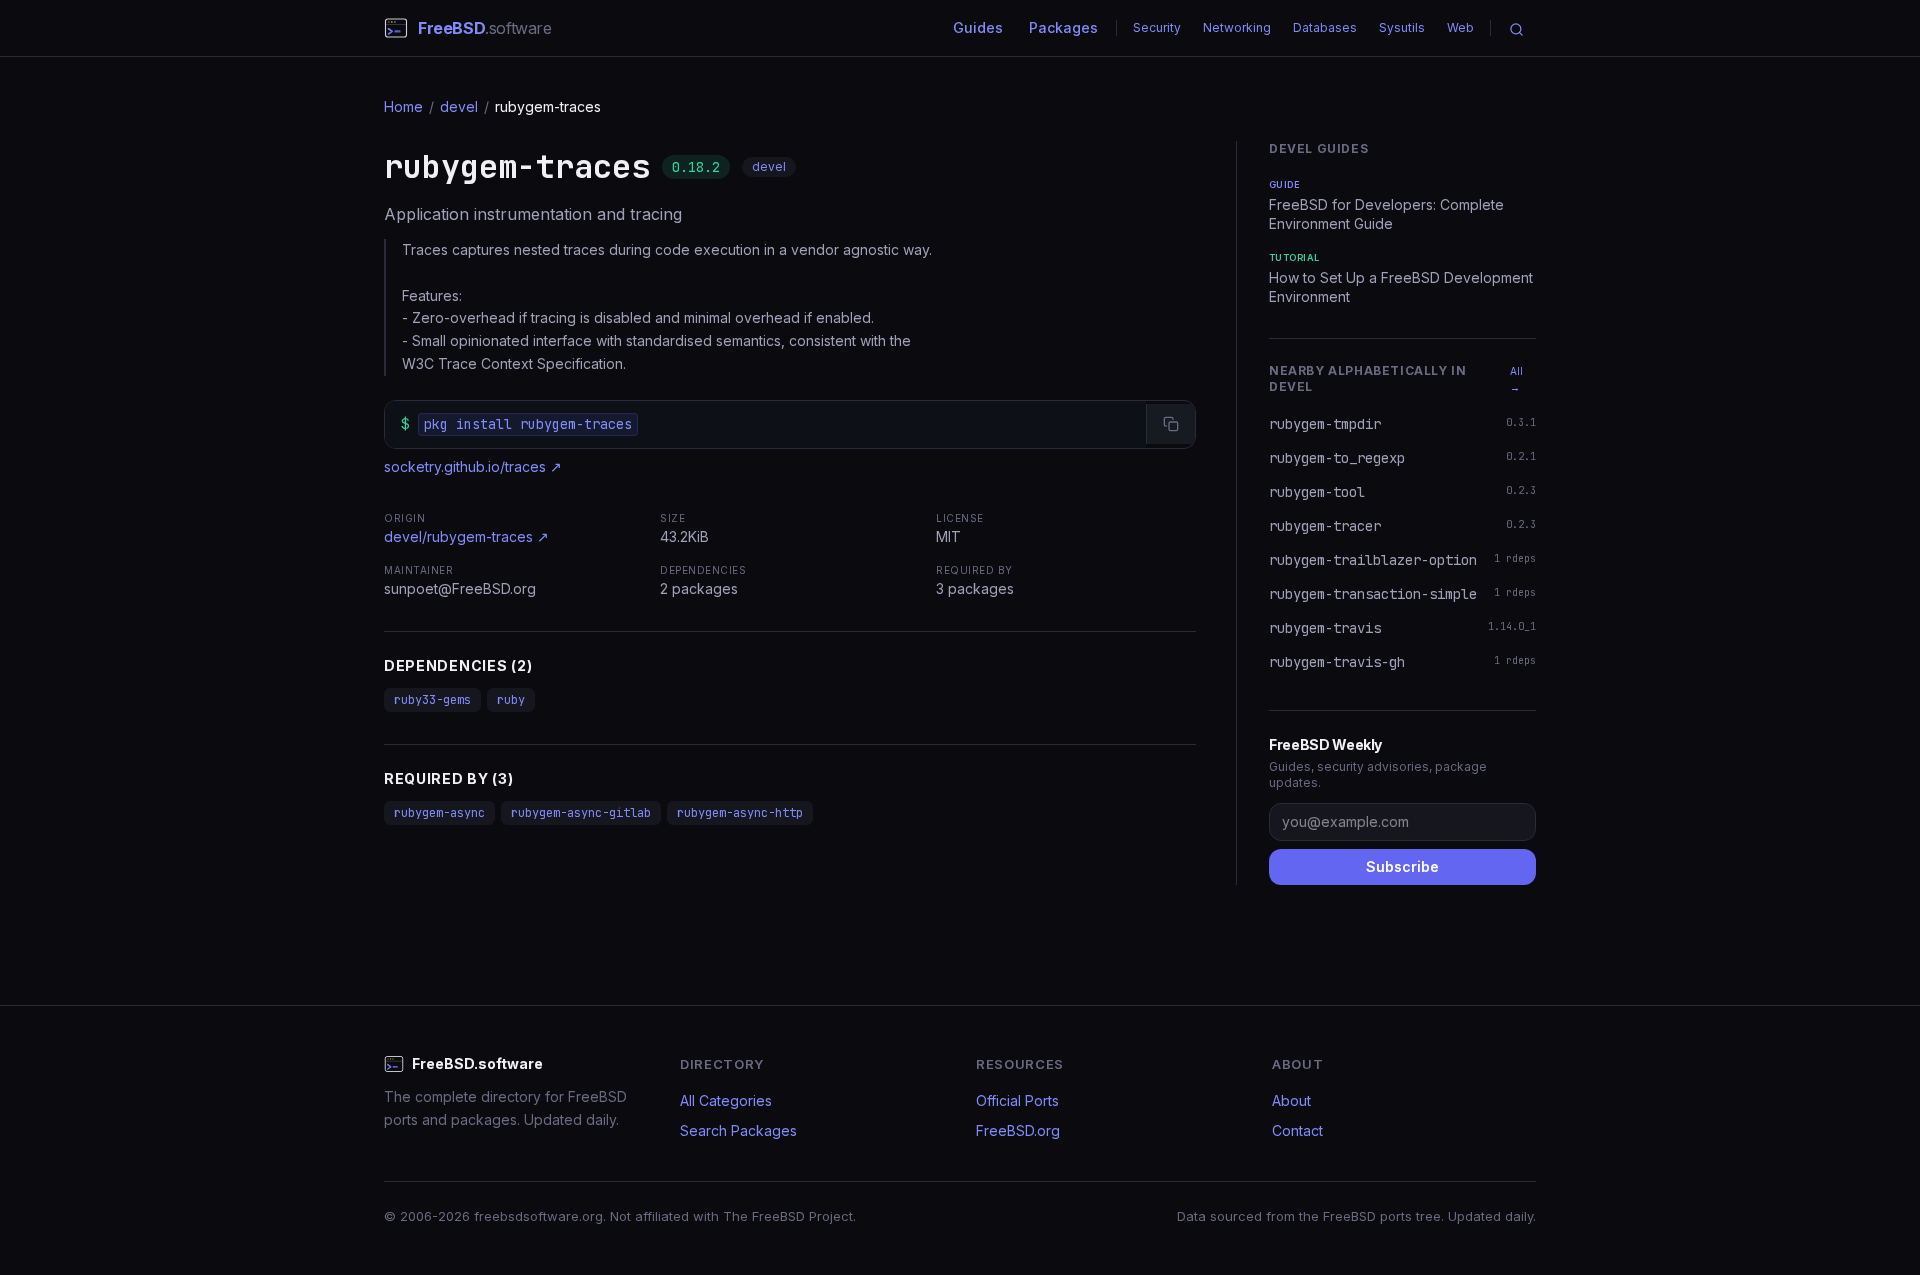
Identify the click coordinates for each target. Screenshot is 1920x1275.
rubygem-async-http (740, 813)
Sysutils (1402, 27)
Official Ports (1017, 1100)
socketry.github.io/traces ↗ (473, 466)
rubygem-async (439, 813)
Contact (1297, 1130)
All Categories (726, 1100)
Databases (1325, 27)
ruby (511, 700)
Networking (1237, 27)
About (1291, 1100)
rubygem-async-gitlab (581, 813)
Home (403, 106)
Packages (1063, 27)
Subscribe (1402, 866)
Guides (978, 27)
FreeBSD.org (1018, 1130)
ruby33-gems (432, 700)
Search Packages (738, 1130)
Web (1460, 27)
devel (459, 106)
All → (1516, 379)
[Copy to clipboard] (1170, 424)
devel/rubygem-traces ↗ (466, 536)
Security (1157, 27)
